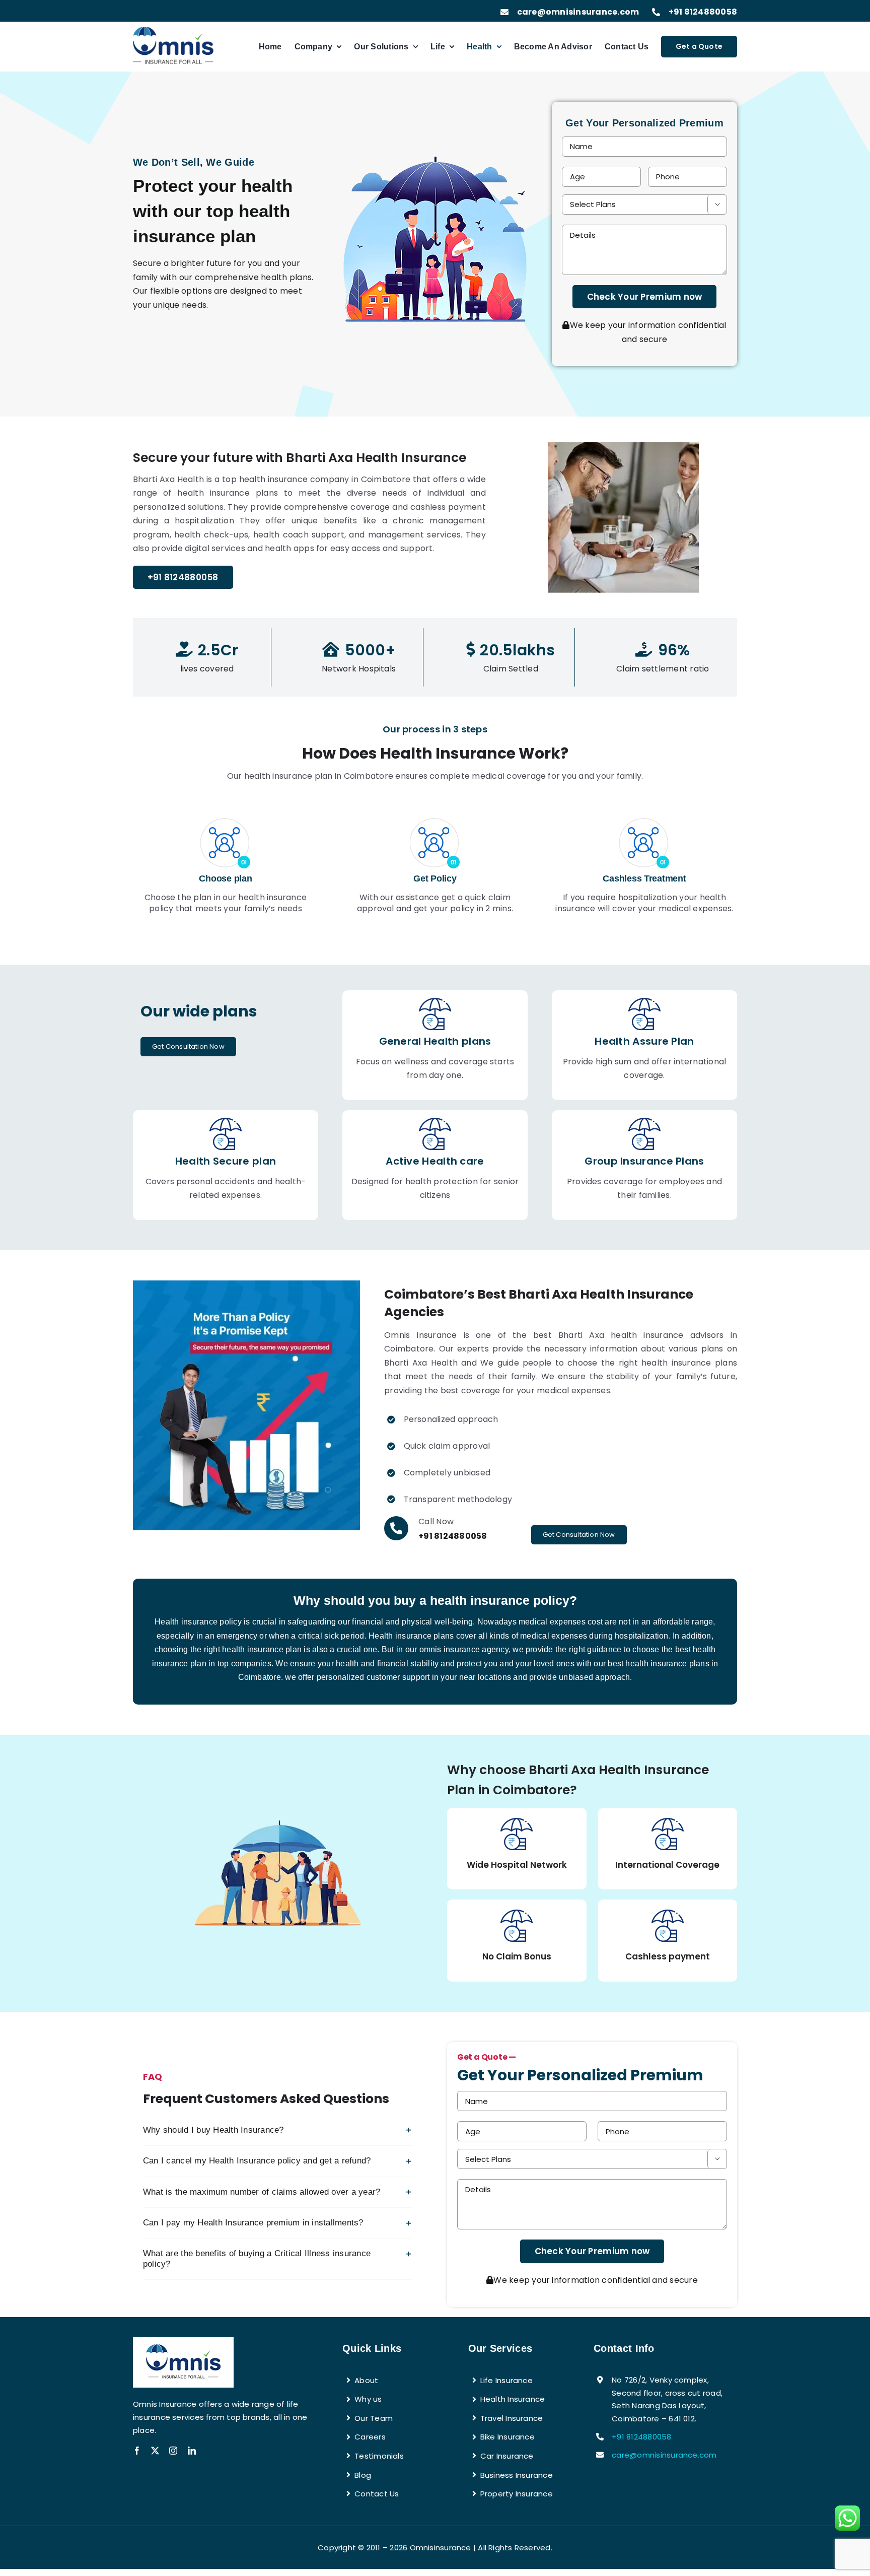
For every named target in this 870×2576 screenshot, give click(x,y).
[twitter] (155, 2451)
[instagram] (173, 2451)
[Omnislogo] (173, 30)
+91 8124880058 (703, 12)
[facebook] (137, 2451)
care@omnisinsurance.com (578, 12)
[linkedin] (192, 2451)
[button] (278, 2130)
